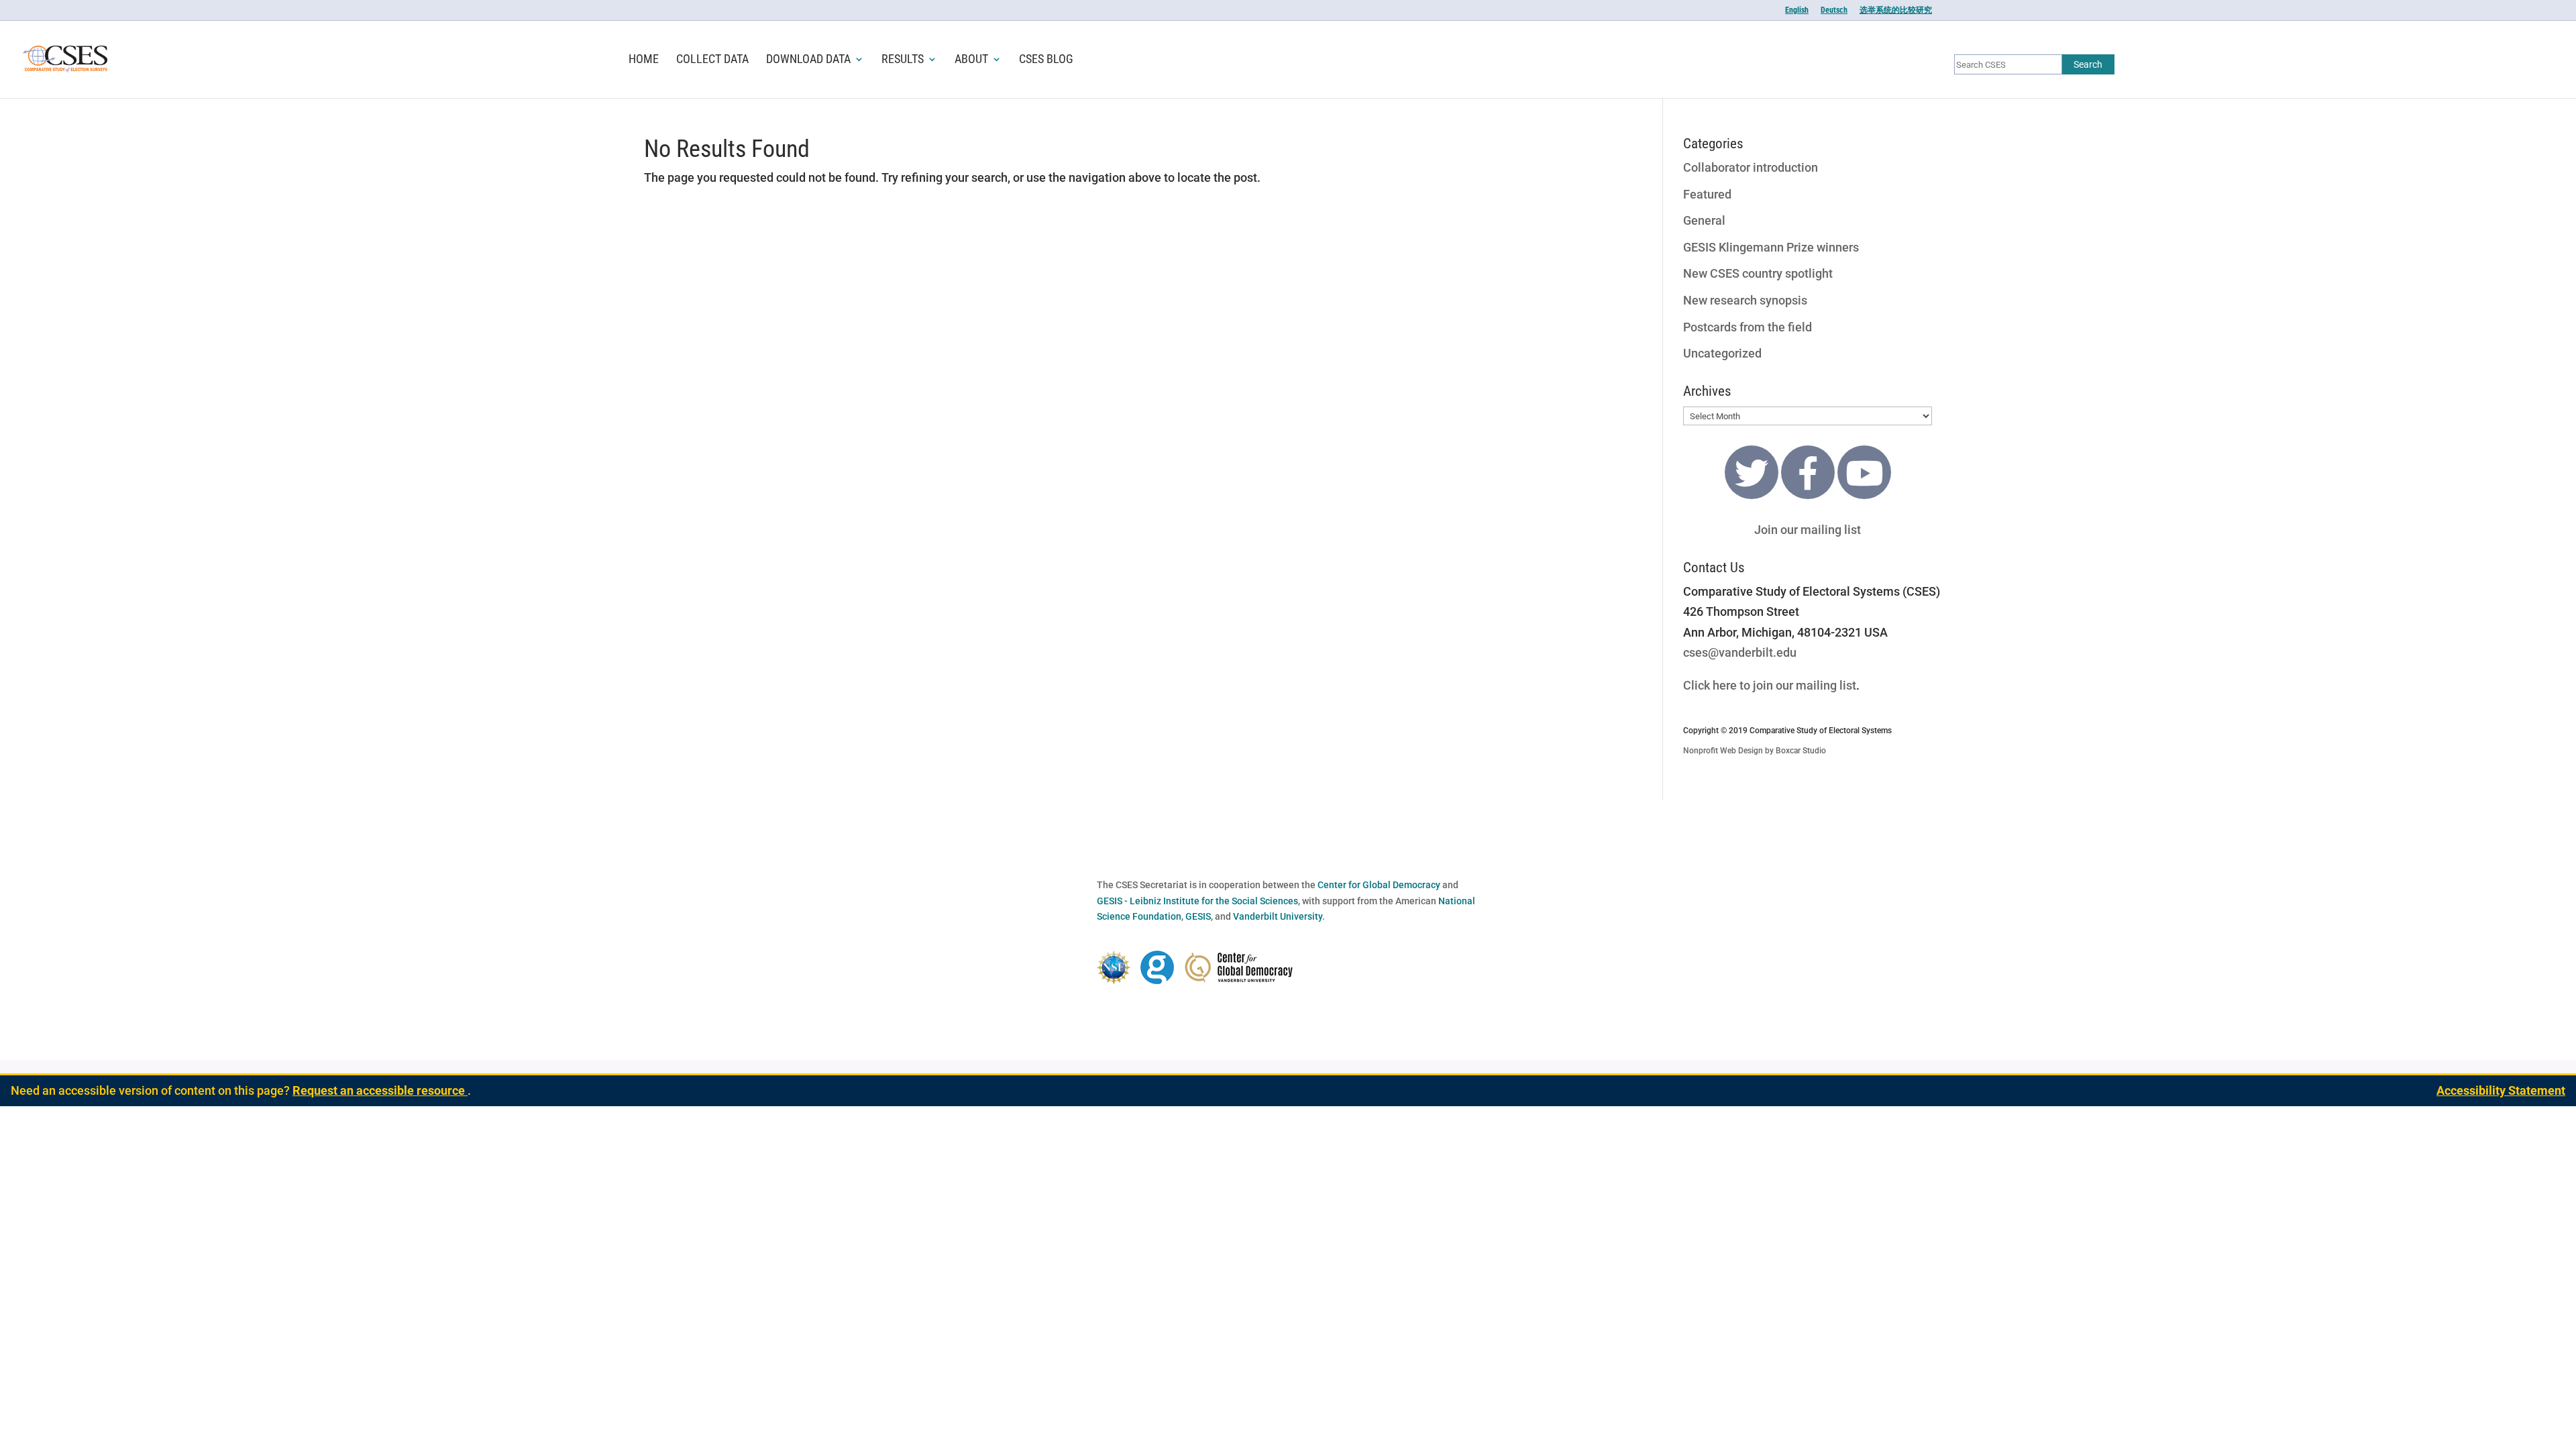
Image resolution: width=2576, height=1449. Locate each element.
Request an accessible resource (380, 1090)
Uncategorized (1722, 353)
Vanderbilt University (1278, 916)
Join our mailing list (1808, 530)
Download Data (808, 60)
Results (903, 60)
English (1797, 10)
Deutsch (1834, 10)
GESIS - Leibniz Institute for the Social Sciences (1197, 901)
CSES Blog (1046, 60)
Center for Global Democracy (1379, 885)
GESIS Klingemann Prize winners (1771, 247)
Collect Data (712, 60)
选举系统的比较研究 (1896, 10)
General (1704, 220)
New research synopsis (1745, 300)
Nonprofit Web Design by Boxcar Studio (1755, 751)
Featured (1707, 194)
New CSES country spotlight (1758, 273)
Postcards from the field (1748, 327)
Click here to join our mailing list (1770, 685)
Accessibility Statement (2501, 1090)
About (971, 60)
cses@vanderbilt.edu (1740, 652)
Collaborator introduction (1751, 167)
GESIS (1198, 916)
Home (644, 60)
